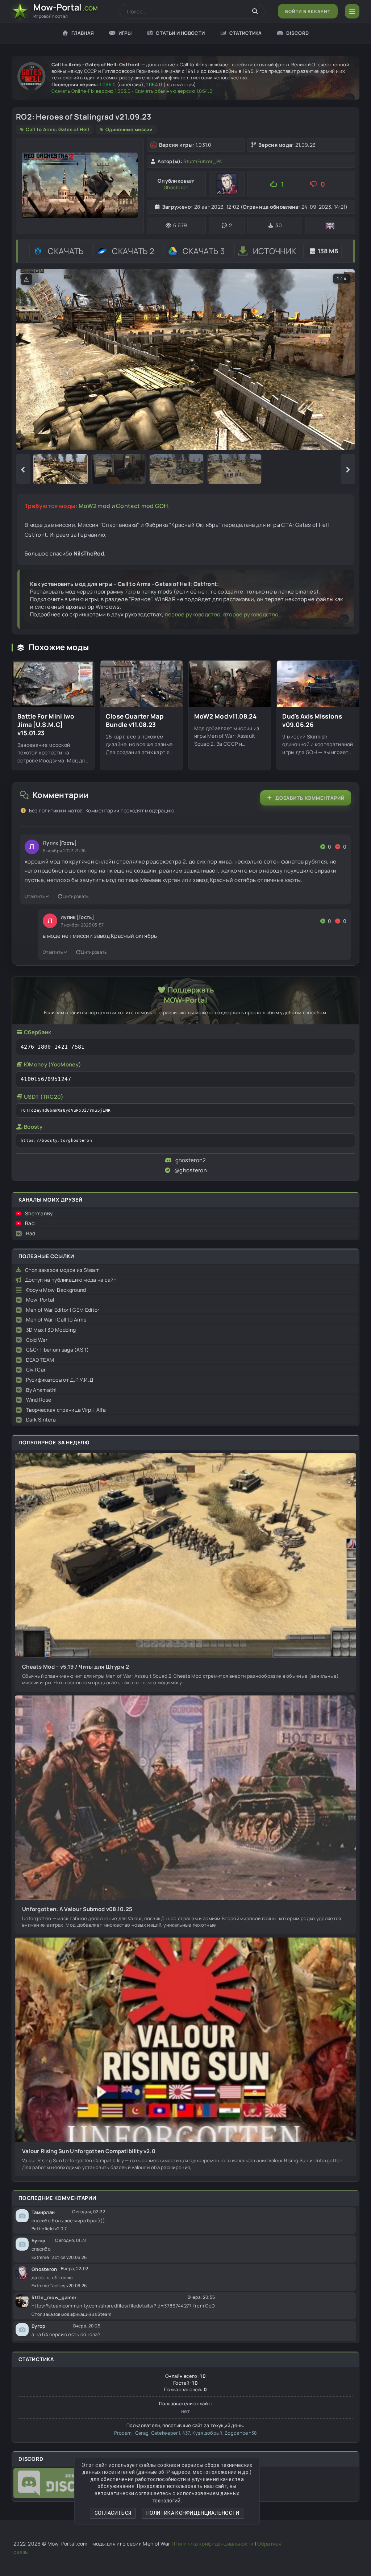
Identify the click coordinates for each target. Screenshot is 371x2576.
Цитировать (76, 896)
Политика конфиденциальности (193, 2513)
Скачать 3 (204, 251)
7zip (130, 592)
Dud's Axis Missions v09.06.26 (312, 721)
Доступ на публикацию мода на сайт (71, 1280)
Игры (125, 33)
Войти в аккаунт (308, 11)
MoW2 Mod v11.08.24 (225, 716)
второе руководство (251, 614)
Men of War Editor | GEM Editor (63, 1310)
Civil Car (36, 1370)
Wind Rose (39, 1400)
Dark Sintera (41, 1420)
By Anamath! (41, 1390)
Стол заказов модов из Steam (62, 1270)
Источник (274, 251)
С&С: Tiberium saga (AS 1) (58, 1350)
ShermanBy (39, 1213)
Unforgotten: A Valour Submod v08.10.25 (77, 1909)
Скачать (66, 251)
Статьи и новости (180, 33)
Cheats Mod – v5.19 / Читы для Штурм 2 (76, 1667)
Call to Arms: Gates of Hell (57, 129)
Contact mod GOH (142, 506)
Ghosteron (176, 187)
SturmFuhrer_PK (203, 161)
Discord (297, 33)
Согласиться (113, 2513)
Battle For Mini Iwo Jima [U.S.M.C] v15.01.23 (46, 725)
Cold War (37, 1340)
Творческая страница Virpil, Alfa (66, 1410)
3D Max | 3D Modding (51, 1330)
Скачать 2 (133, 251)
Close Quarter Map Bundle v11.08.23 (135, 721)
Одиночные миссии (129, 129)
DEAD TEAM (40, 1360)
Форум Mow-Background (56, 1290)
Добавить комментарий (310, 798)
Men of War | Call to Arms (56, 1320)
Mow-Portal (40, 1300)
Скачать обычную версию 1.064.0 (174, 91)
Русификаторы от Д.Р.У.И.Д (60, 1380)
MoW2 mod (94, 506)
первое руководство (193, 614)
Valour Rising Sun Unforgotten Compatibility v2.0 (89, 2151)
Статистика (246, 33)
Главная (83, 33)
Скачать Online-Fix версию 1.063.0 (91, 91)
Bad (30, 1223)
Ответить (35, 896)
